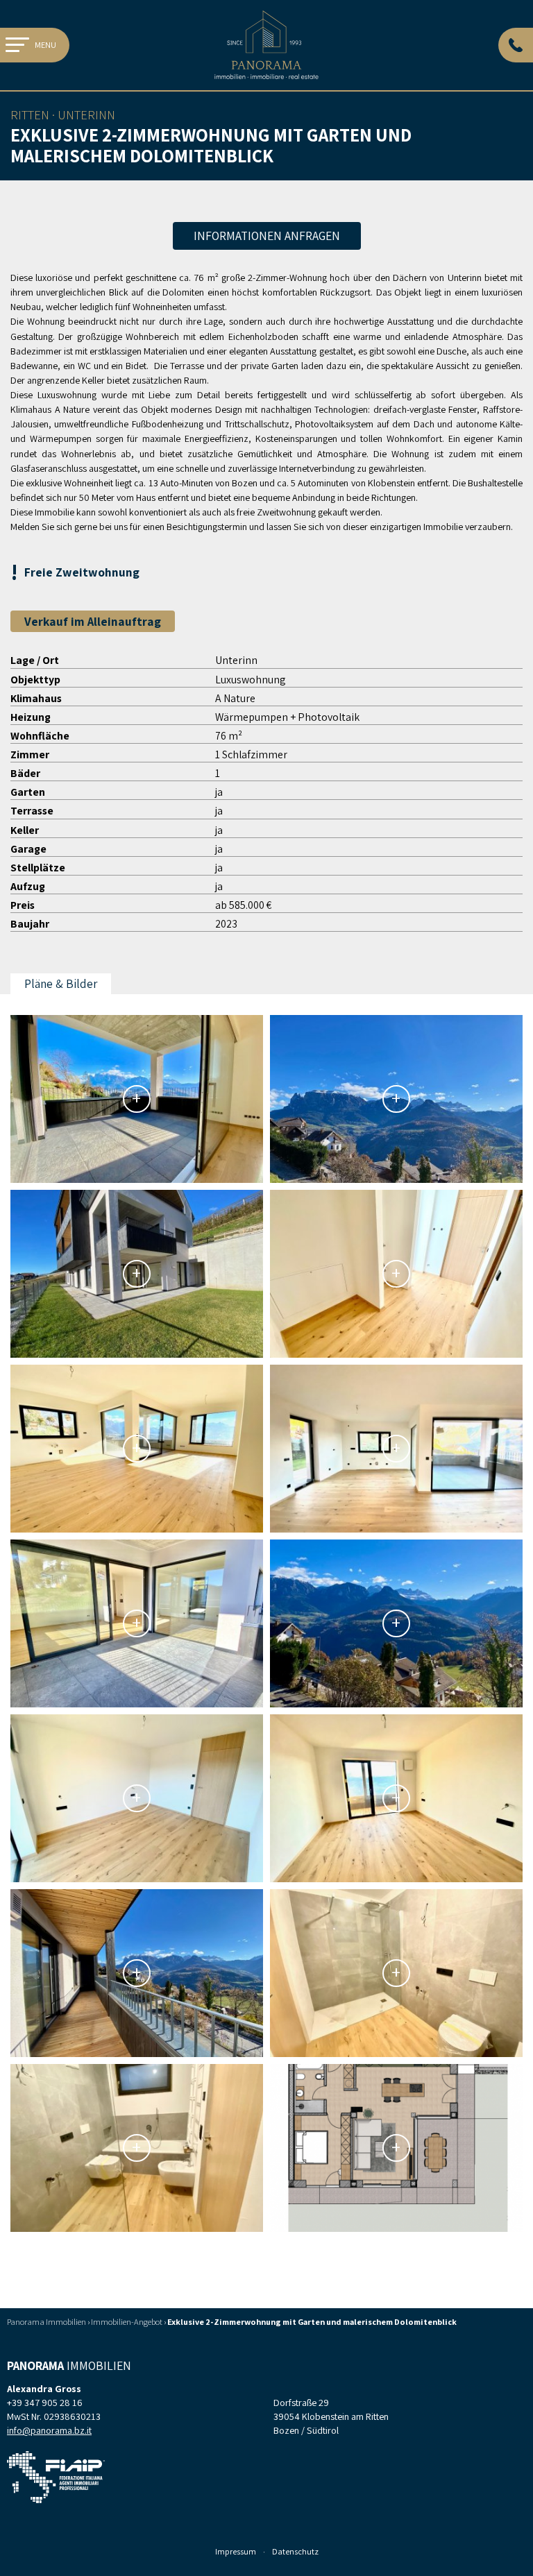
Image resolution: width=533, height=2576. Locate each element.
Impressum (236, 2551)
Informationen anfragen (267, 236)
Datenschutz (295, 2551)
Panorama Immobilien (46, 2322)
